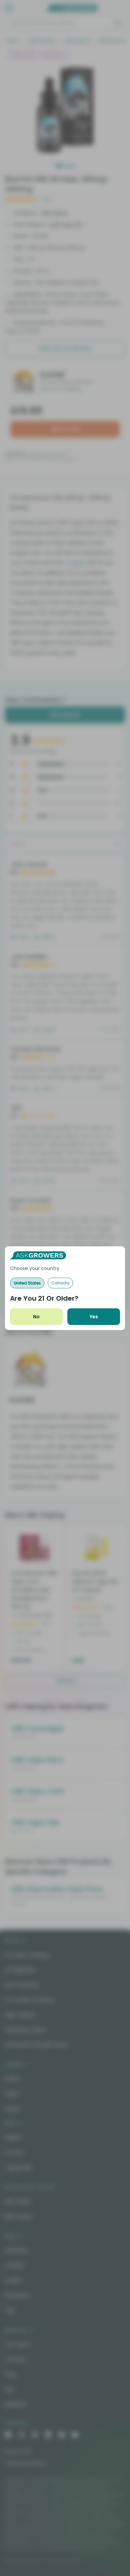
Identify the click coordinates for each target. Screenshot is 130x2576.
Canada (60, 1283)
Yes (94, 1317)
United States (27, 1283)
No (36, 1317)
